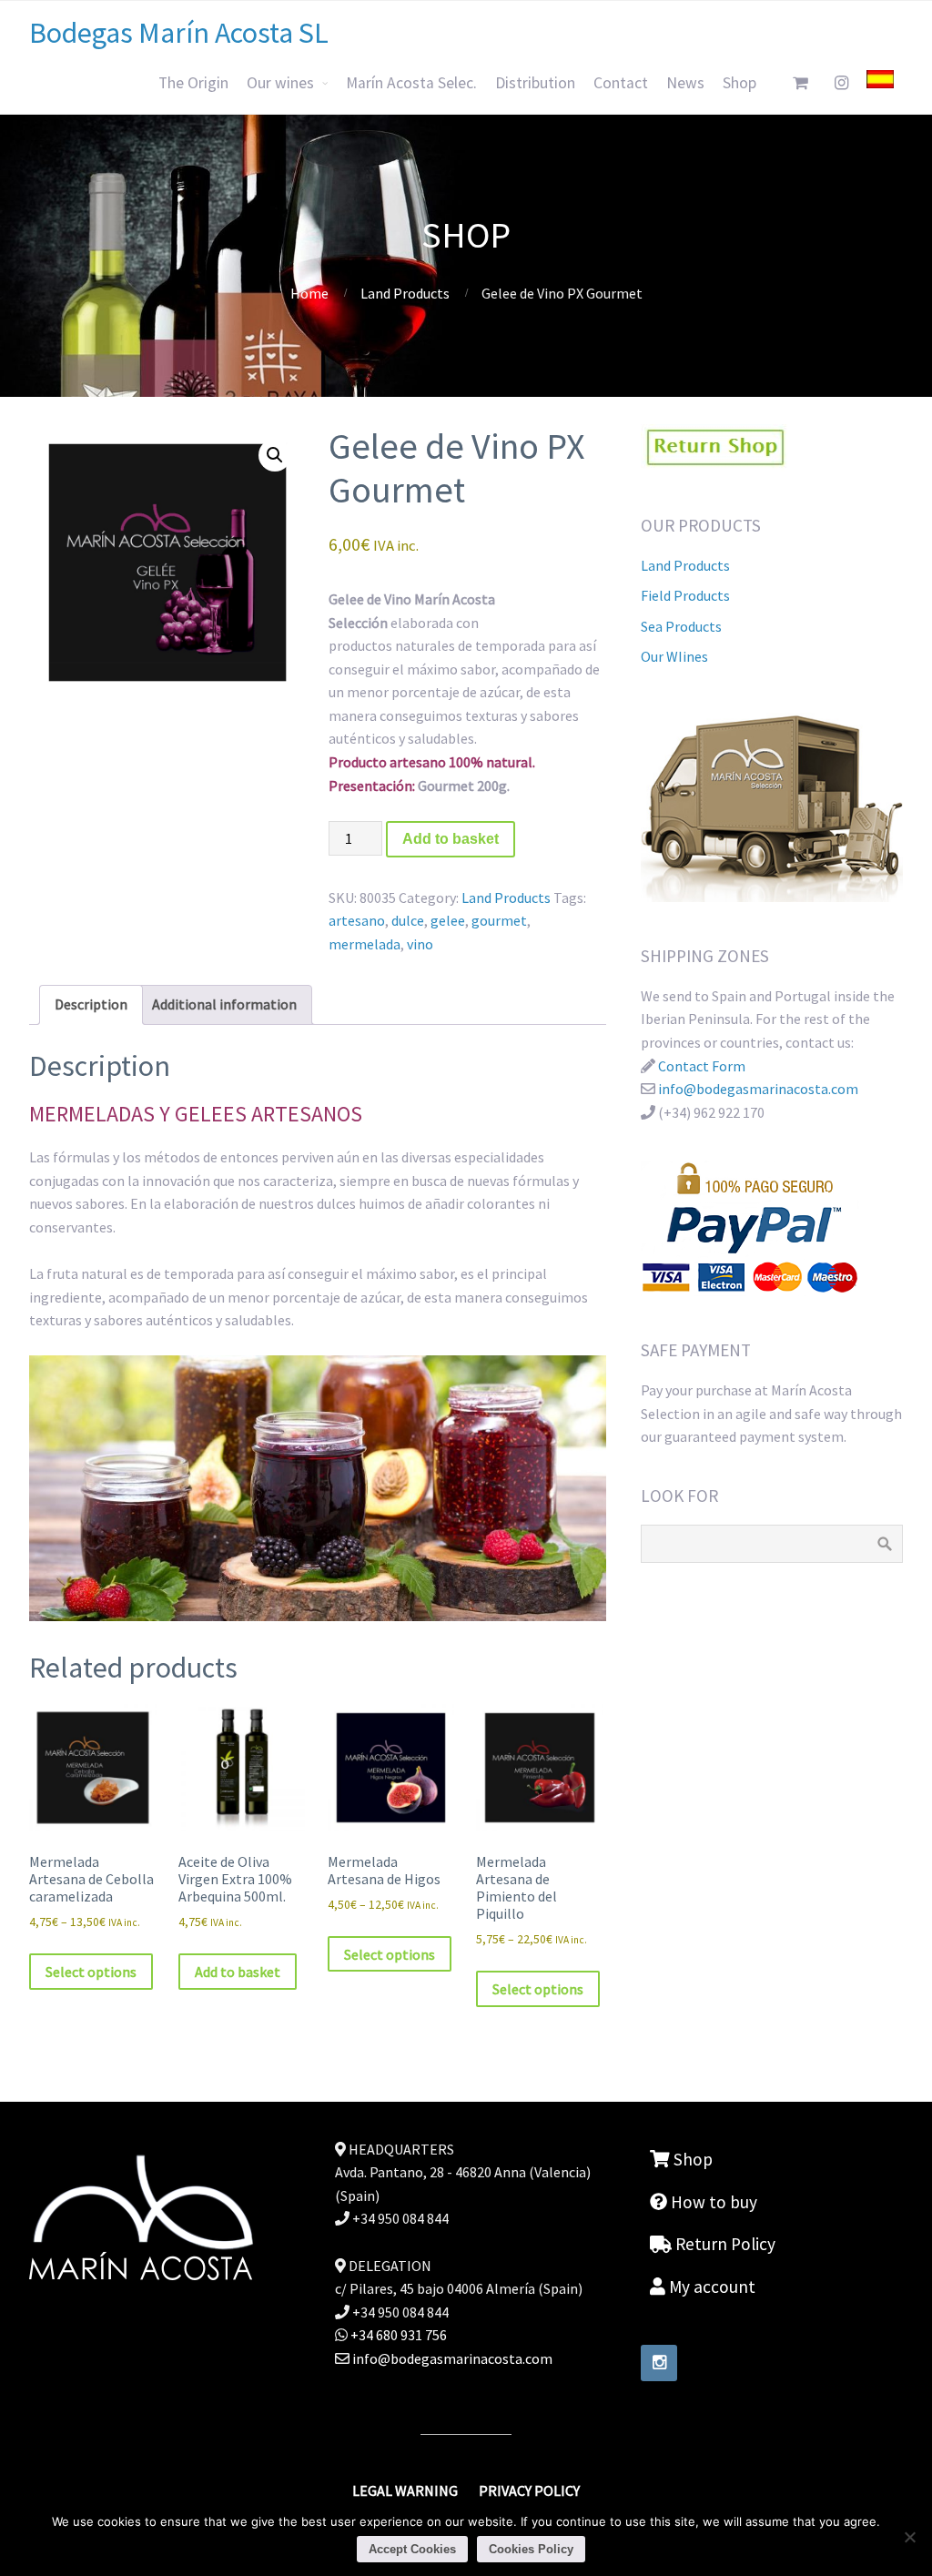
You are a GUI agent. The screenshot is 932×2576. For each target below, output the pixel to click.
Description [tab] (91, 1004)
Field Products (685, 595)
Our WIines (674, 656)
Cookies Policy (531, 2549)
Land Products (405, 293)
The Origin (193, 83)
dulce (408, 920)
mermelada (365, 944)
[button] (275, 455)
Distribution (535, 83)
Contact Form (702, 1066)
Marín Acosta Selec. (411, 83)
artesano (357, 920)
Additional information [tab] (224, 1004)
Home (309, 293)
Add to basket (451, 839)
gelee (448, 920)
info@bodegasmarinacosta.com (758, 1089)
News (685, 83)
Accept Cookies (412, 2549)
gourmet (499, 920)
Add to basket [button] (238, 1972)
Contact (621, 83)
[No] (909, 2537)
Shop (740, 83)
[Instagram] (659, 2363)
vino (420, 944)
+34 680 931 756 (397, 2335)
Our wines (280, 83)
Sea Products (681, 626)
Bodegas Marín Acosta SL (179, 33)
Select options (91, 1972)
